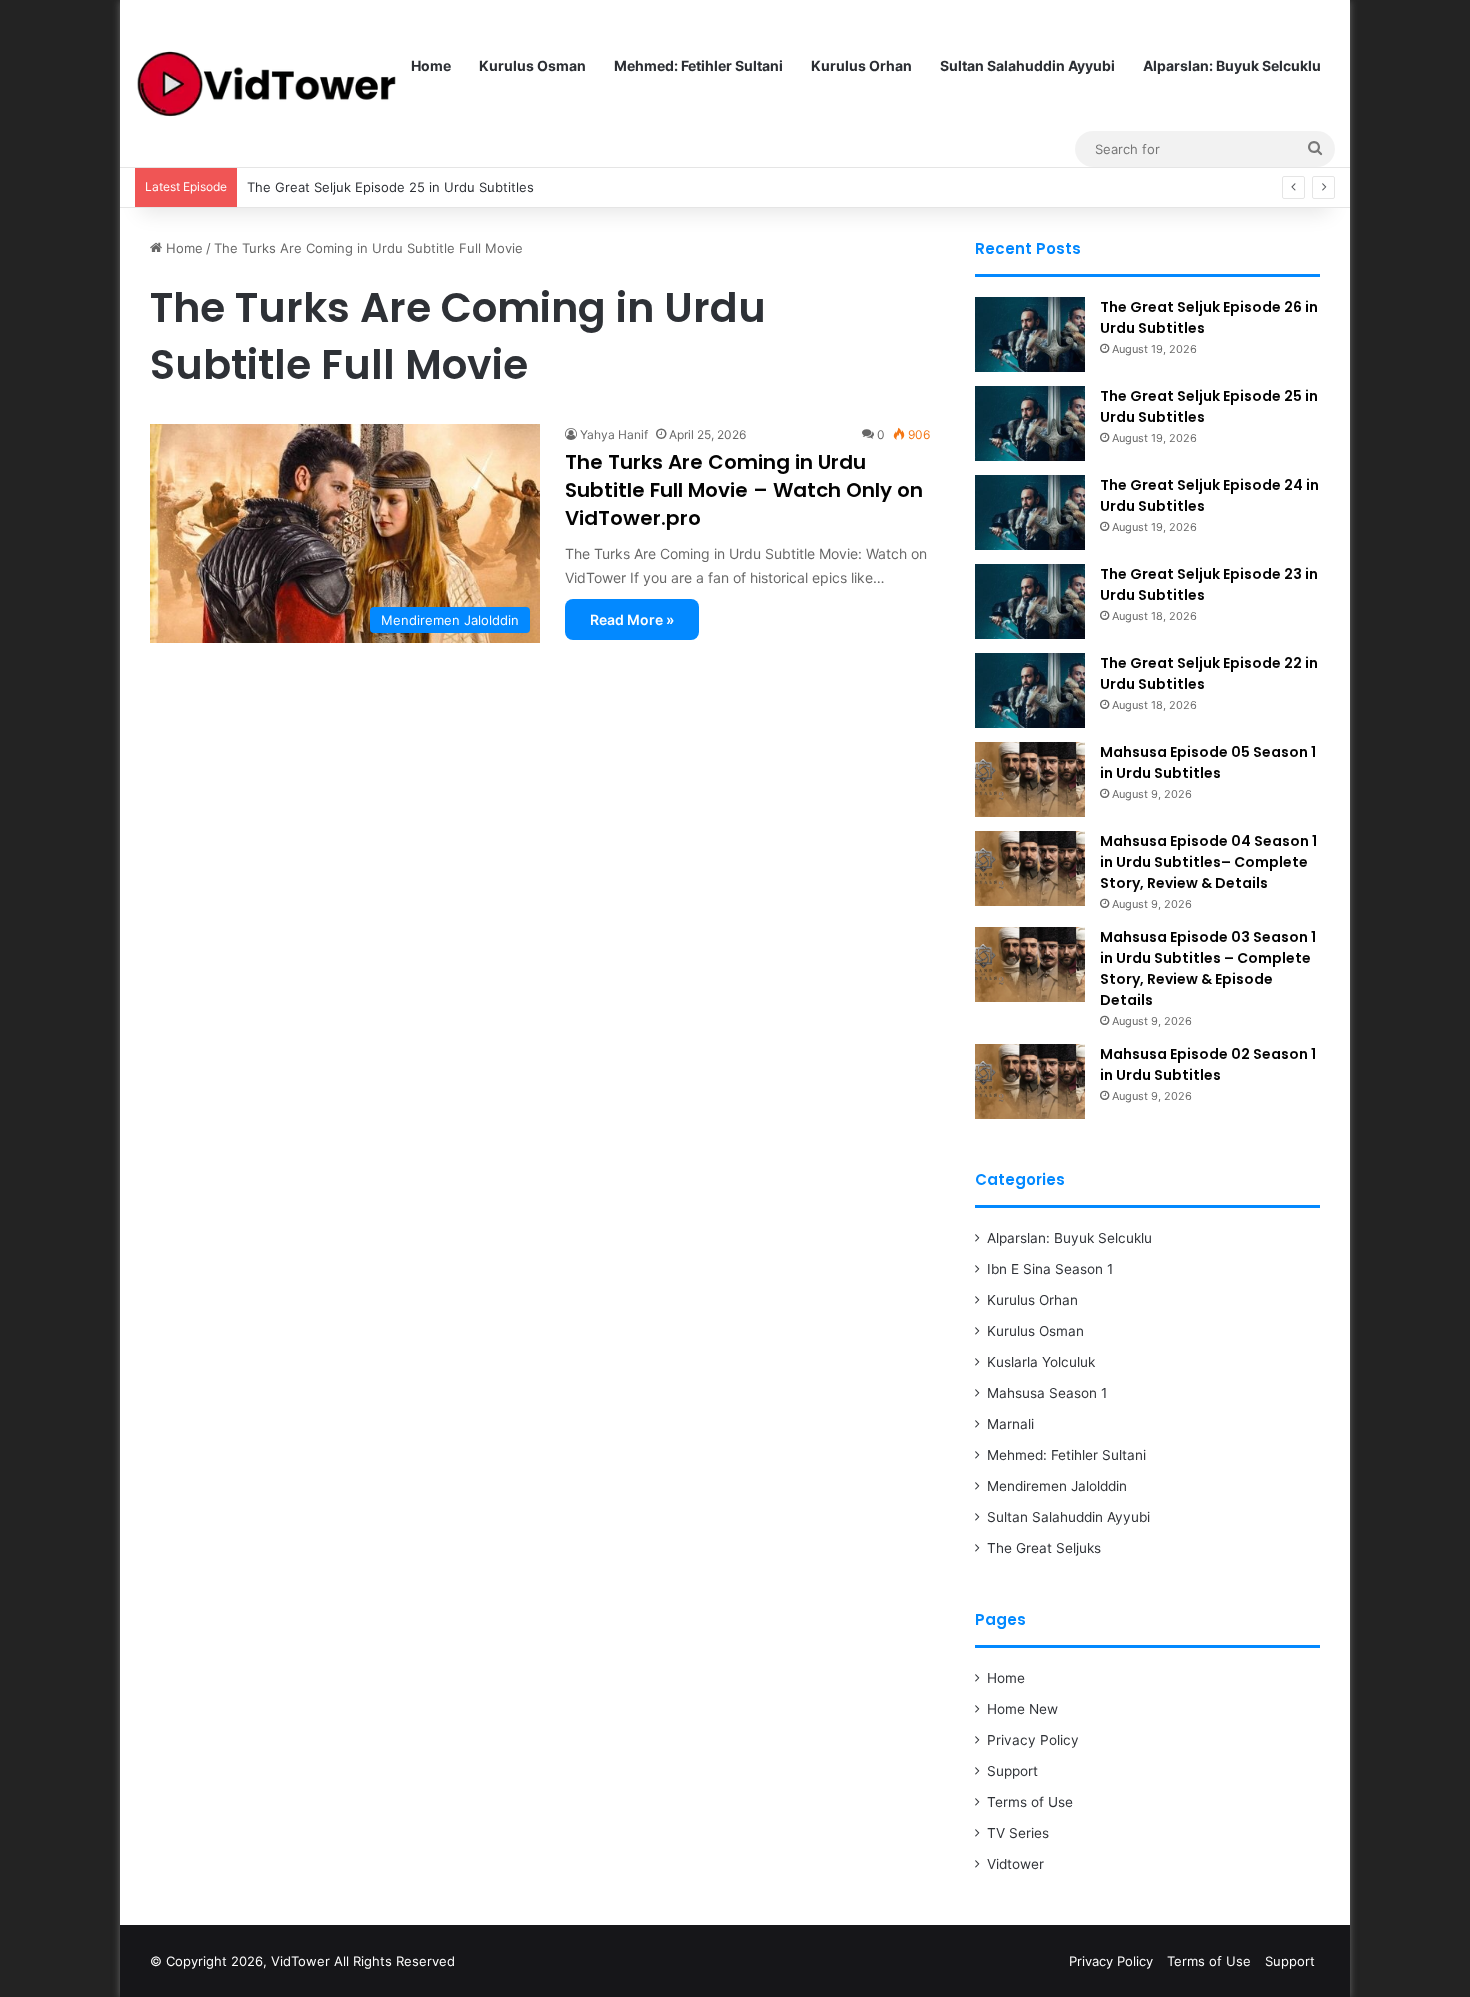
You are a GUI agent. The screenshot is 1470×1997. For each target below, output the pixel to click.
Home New (1022, 1709)
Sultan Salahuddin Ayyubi (1027, 65)
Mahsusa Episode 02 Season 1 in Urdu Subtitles (1208, 1064)
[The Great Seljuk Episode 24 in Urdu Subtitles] (1030, 512)
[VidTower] (266, 84)
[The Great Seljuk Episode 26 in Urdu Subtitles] (1030, 334)
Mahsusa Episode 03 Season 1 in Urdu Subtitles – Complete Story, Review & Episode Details (1208, 968)
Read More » (632, 619)
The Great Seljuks (1044, 1548)
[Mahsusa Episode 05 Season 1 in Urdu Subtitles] (1030, 779)
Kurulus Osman (532, 65)
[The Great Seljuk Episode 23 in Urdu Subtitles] (1030, 601)
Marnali (1010, 1424)
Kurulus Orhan (861, 65)
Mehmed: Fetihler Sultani (698, 65)
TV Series (1018, 1833)
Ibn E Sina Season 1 (1050, 1269)
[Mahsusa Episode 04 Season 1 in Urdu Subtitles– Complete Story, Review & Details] (1030, 868)
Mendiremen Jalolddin (1057, 1486)
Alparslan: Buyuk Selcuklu (1232, 65)
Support (1012, 1771)
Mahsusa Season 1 (1047, 1393)
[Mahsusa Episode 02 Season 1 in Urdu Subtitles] (1030, 1081)
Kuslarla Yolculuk (1041, 1362)
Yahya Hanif (614, 434)
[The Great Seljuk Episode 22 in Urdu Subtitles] (1030, 690)
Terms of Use (1030, 1802)
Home (431, 65)
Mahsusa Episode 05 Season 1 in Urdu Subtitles (1208, 762)
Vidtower (1015, 1864)
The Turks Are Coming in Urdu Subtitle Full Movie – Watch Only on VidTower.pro (744, 490)
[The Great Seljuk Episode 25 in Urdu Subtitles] (1030, 423)
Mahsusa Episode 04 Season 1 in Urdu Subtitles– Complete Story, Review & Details (1208, 862)
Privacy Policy (1033, 1740)
